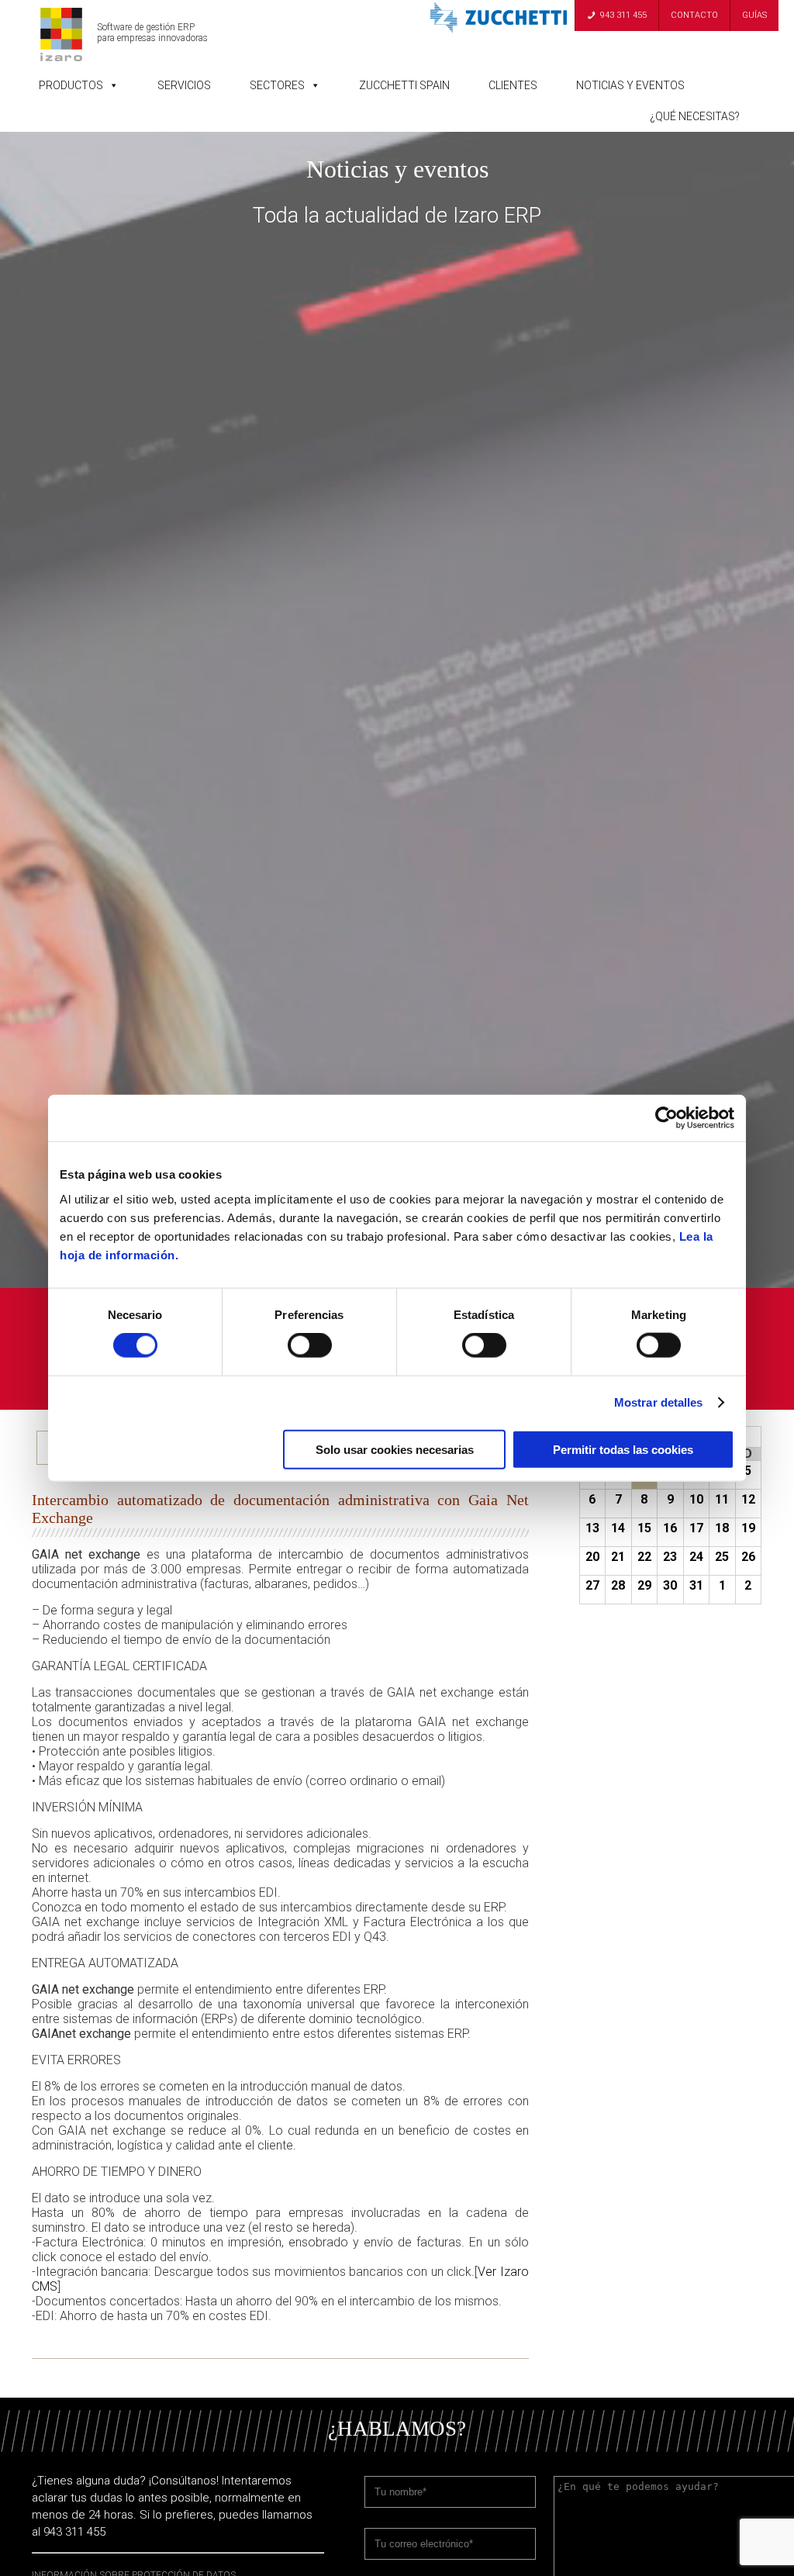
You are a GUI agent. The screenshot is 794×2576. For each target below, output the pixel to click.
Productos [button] (71, 85)
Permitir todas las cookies (623, 1449)
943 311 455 (623, 15)
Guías (754, 15)
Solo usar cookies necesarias (395, 1449)
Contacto (694, 15)
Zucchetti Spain (404, 85)
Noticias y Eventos (630, 85)
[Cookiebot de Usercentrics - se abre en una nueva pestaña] (666, 1118)
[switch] (310, 1345)
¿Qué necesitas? (695, 116)
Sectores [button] (277, 85)
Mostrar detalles (659, 1402)
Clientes (513, 85)
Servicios (184, 85)
